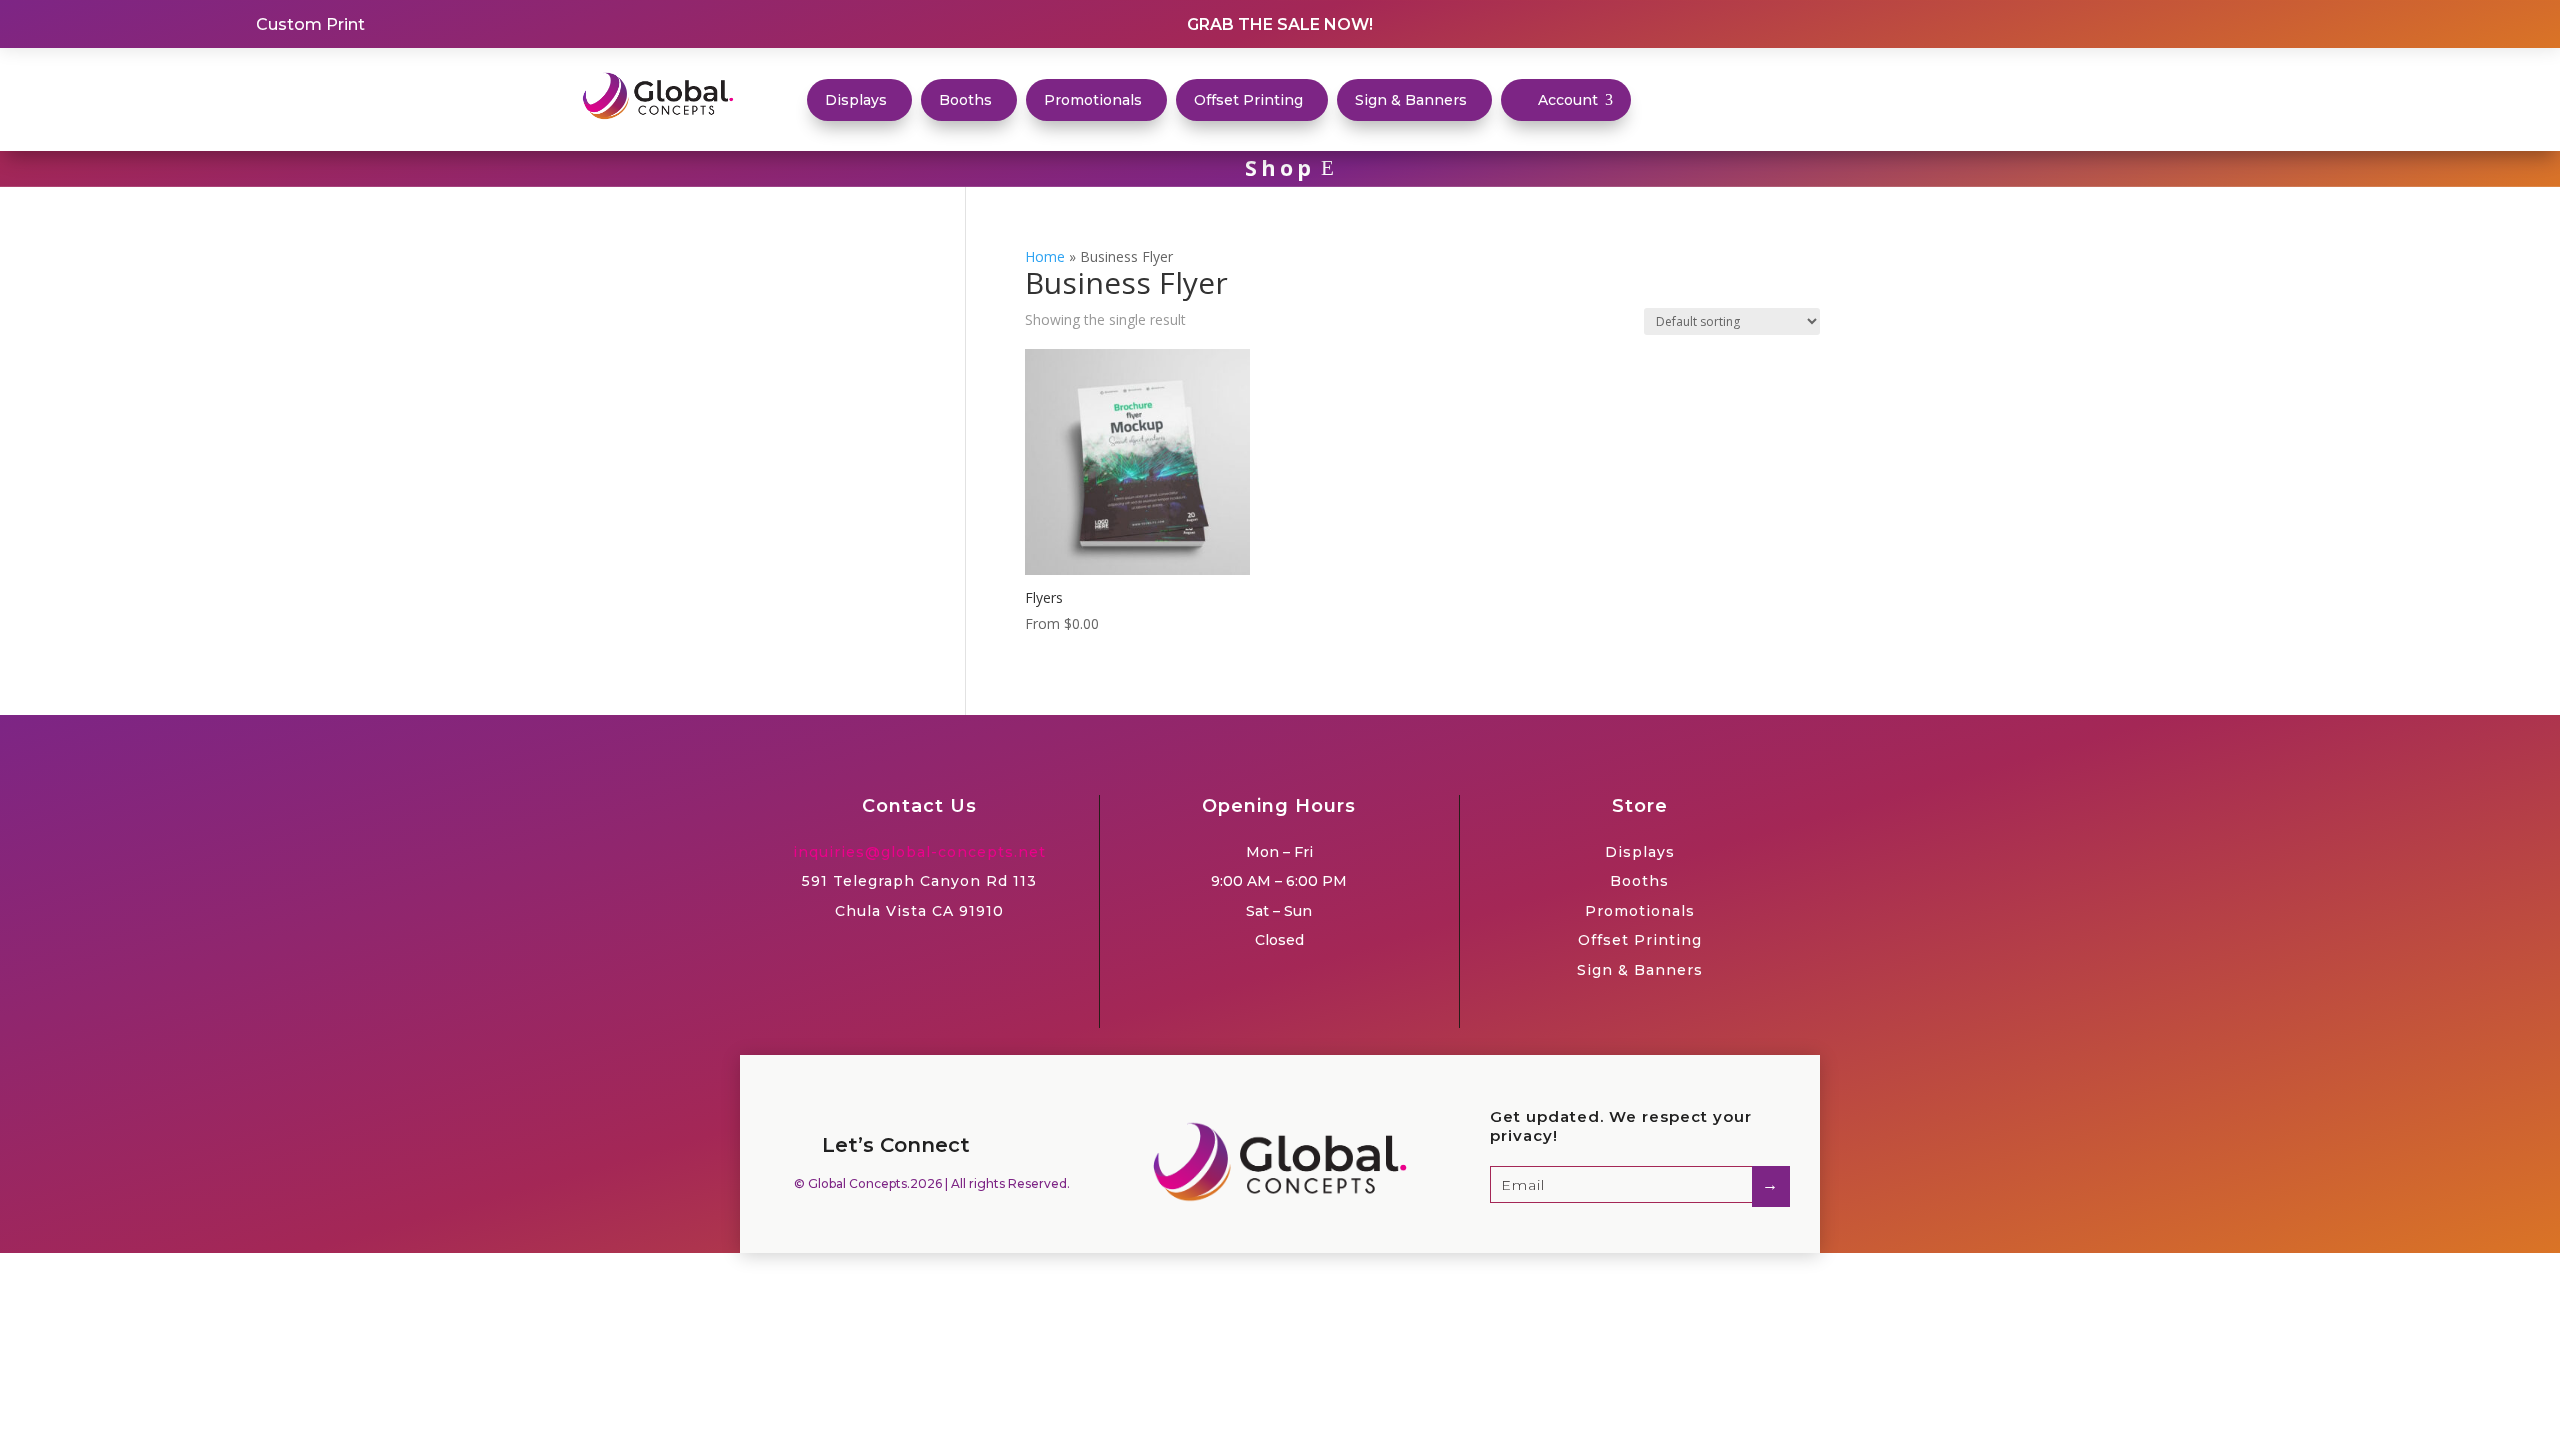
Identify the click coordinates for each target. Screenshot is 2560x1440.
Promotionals (1640, 911)
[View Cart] (1678, 102)
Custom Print (310, 24)
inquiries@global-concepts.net (919, 852)
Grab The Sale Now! (1280, 24)
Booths (1639, 881)
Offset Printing (1640, 940)
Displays (1640, 852)
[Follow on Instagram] (2290, 24)
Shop (1280, 168)
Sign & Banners (1640, 970)
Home (1045, 256)
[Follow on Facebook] (2254, 24)
